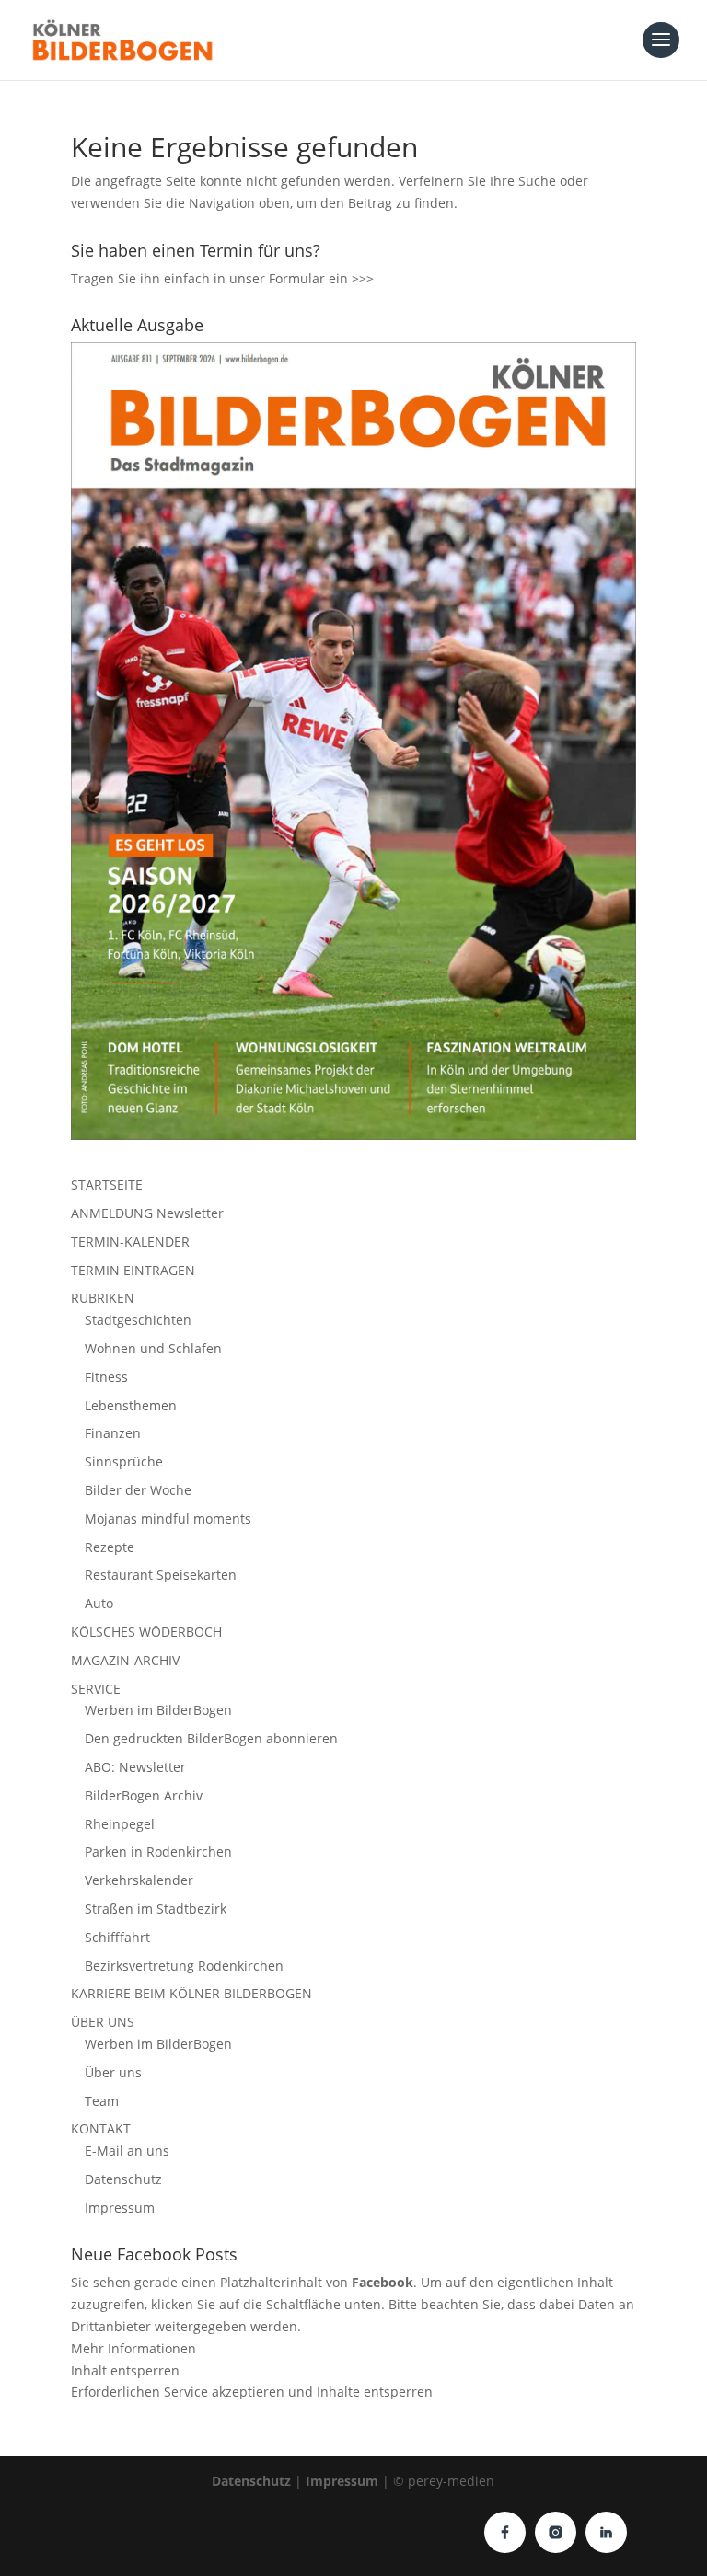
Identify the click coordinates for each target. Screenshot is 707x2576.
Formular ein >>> (321, 278)
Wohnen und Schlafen (153, 1348)
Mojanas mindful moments (168, 1518)
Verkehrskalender (139, 1880)
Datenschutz (123, 2179)
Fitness (106, 1377)
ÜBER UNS (103, 2022)
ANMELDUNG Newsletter (147, 1213)
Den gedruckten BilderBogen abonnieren (211, 1738)
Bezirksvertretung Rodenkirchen (184, 1966)
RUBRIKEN (103, 1298)
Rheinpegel (120, 1824)
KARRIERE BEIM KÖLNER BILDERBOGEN (191, 1993)
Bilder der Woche (138, 1490)
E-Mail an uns (127, 2150)
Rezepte (110, 1547)
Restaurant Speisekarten (161, 1575)
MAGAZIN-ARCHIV (125, 1660)
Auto (99, 1603)
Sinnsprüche (124, 1461)
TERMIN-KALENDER (130, 1242)
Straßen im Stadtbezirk (156, 1909)
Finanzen (113, 1433)
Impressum (120, 2208)
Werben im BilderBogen (158, 1710)
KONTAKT (101, 2128)
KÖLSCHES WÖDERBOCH (146, 1632)
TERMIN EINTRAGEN (133, 1270)
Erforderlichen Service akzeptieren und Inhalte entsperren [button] (252, 2392)
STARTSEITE (107, 1184)
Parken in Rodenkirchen (158, 1851)
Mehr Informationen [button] (133, 2348)
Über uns (113, 2072)
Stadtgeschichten (138, 1320)
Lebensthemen (131, 1405)
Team (102, 2101)
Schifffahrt (117, 1937)
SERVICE (96, 1689)
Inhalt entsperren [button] (125, 2370)
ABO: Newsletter (135, 1767)
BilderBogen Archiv (144, 1795)
